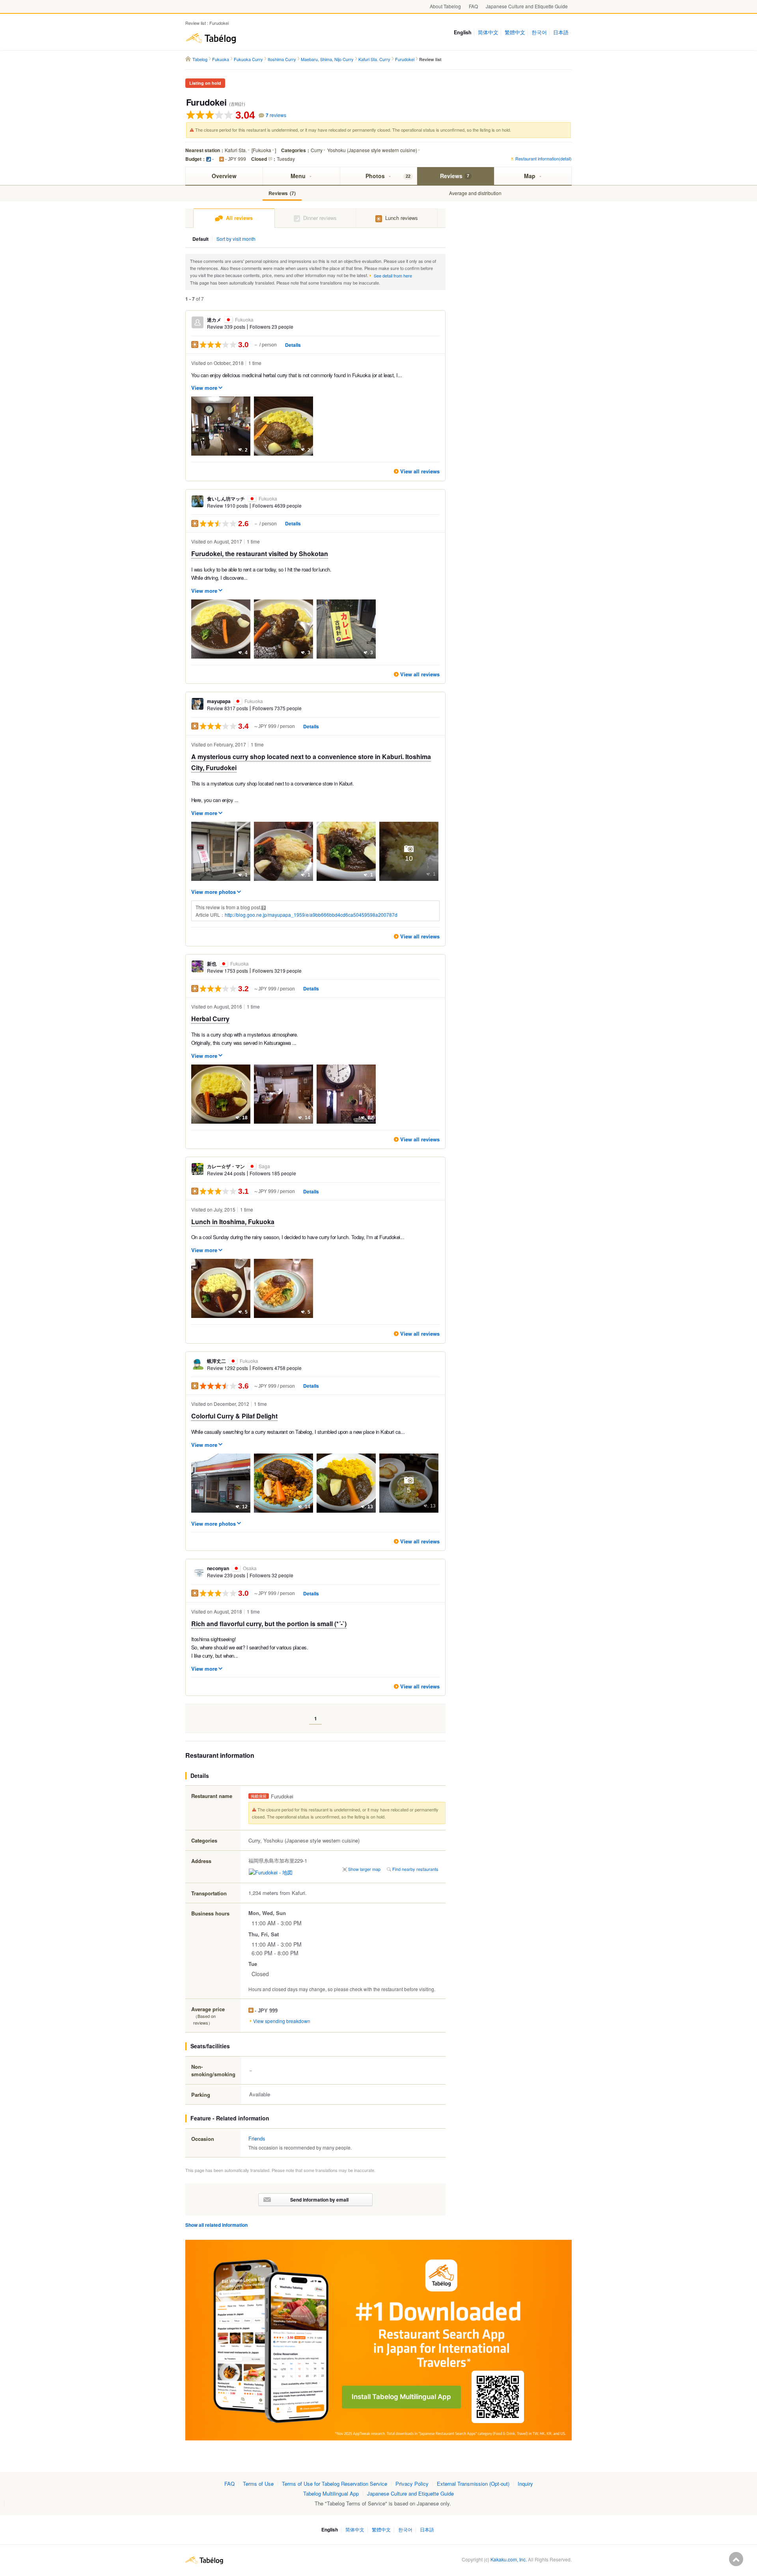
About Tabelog (445, 6)
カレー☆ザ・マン (239, 1166)
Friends (257, 2138)
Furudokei (206, 102)
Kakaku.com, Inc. (509, 2559)
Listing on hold (205, 83)
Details (293, 345)
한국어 (539, 32)
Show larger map (364, 1869)
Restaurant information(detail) (544, 158)
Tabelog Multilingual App (331, 2493)
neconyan (232, 1568)
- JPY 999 (236, 159)
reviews (276, 115)
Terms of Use (258, 2484)
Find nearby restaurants (415, 1869)
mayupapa (235, 701)
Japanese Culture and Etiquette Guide (527, 6)
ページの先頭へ (736, 2559)
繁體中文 (515, 32)
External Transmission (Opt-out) (473, 2484)
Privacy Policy (412, 2484)
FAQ (473, 6)
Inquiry (525, 2484)
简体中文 (488, 32)
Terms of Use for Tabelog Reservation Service (335, 2484)
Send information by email (319, 2200)
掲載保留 (259, 1796)
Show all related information (216, 2225)
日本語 (561, 32)
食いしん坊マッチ (242, 499)
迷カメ (230, 320)
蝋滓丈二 (233, 1361)
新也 (228, 964)
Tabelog (211, 38)
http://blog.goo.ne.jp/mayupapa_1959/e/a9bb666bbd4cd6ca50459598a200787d (311, 915)
